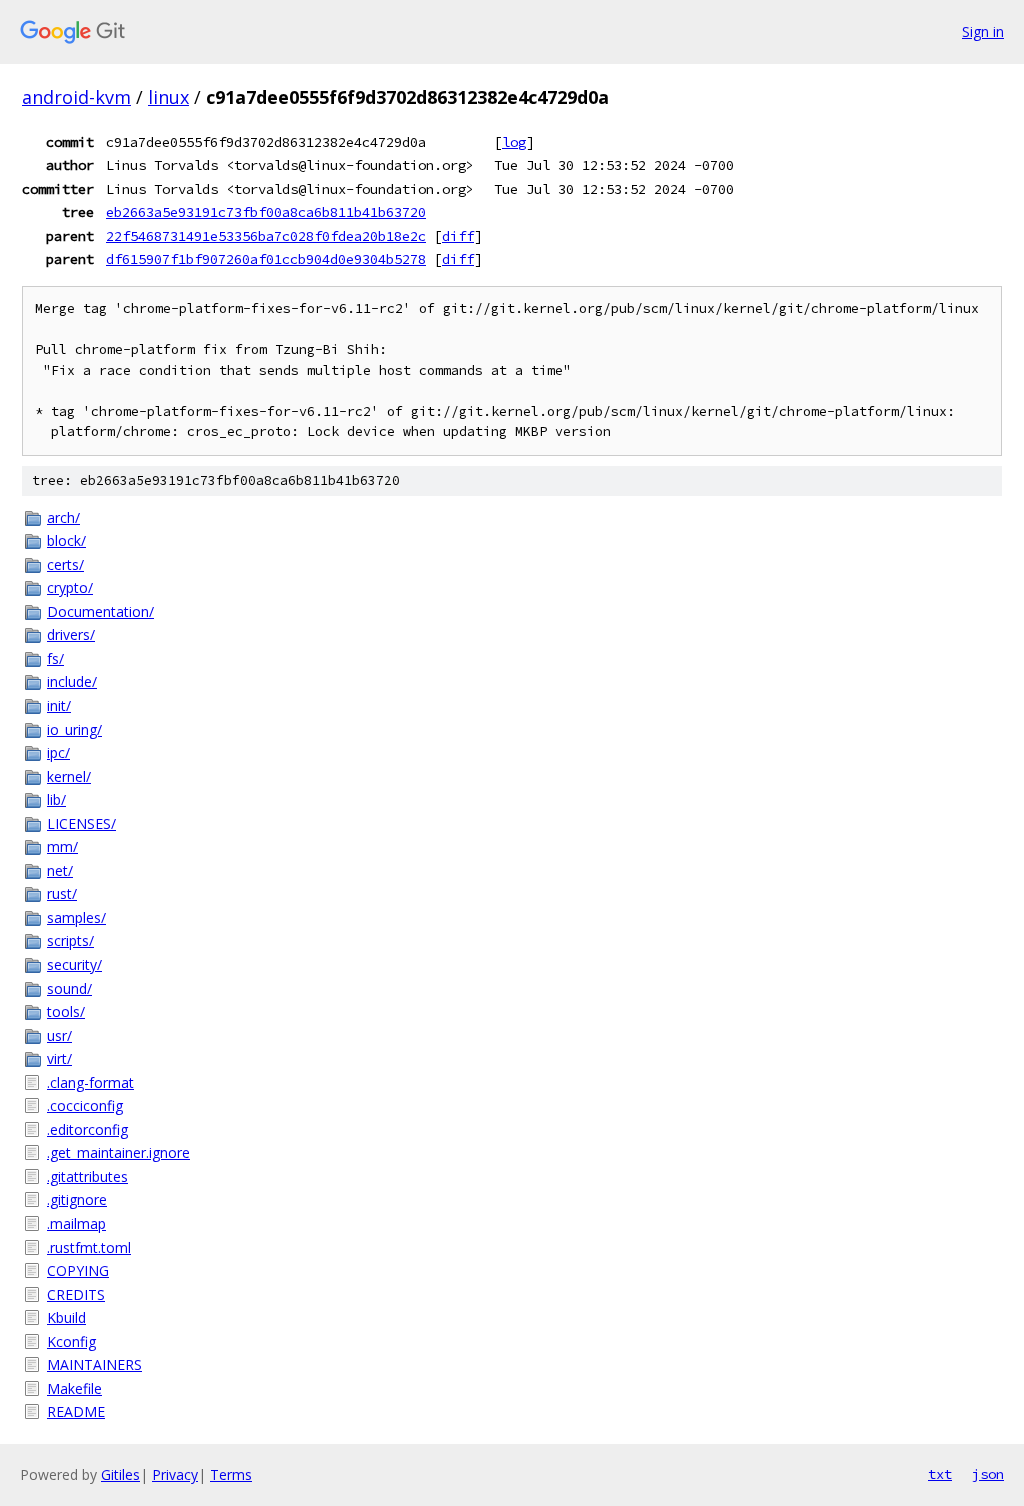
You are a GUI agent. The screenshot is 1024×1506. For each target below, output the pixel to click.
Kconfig (71, 1341)
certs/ (65, 564)
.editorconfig (87, 1129)
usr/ (59, 1035)
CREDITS (76, 1294)
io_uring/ (74, 729)
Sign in (983, 31)
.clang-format (90, 1082)
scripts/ (70, 940)
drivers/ (71, 634)
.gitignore (77, 1199)
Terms (231, 1474)
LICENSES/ (81, 823)
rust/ (62, 893)
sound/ (69, 988)
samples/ (76, 917)
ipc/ (58, 752)
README (76, 1411)
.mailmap (76, 1223)
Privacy (175, 1474)
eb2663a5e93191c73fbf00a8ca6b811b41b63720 (266, 212)
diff (458, 236)
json (988, 1474)
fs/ (55, 658)
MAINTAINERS (94, 1364)
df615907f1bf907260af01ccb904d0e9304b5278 (266, 259)
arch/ (63, 517)
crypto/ (70, 587)
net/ (60, 870)
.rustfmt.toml (89, 1247)
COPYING (78, 1270)
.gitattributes (87, 1176)
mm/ (62, 846)
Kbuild (66, 1317)
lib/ (56, 799)
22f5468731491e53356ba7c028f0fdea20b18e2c (266, 236)
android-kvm (76, 97)
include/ (72, 681)
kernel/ (69, 776)
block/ (66, 540)
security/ (74, 964)
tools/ (66, 1011)
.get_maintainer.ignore (118, 1152)
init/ (59, 705)
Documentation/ (100, 611)
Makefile (74, 1388)
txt (940, 1474)
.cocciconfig (85, 1105)
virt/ (59, 1058)
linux (168, 97)
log (514, 142)
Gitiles (120, 1474)
